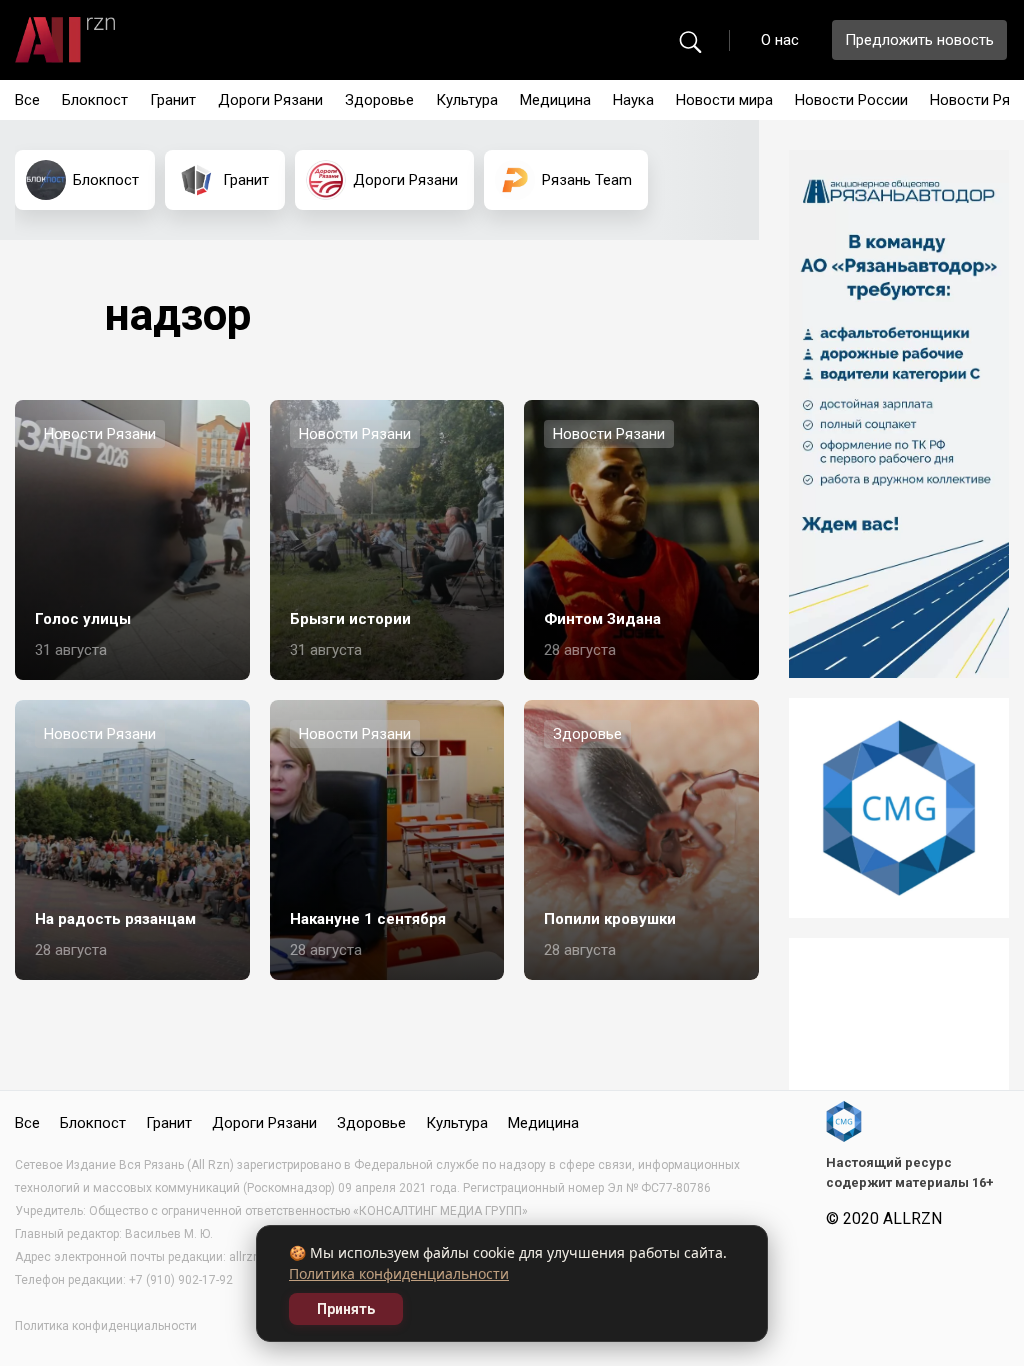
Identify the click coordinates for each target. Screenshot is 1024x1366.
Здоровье (379, 100)
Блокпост (95, 100)
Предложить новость (919, 40)
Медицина (555, 100)
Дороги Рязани (270, 100)
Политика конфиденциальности (399, 1273)
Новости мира (724, 100)
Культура (467, 100)
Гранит (173, 100)
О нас (780, 40)
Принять (346, 1309)
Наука (633, 100)
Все (27, 100)
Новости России (851, 100)
